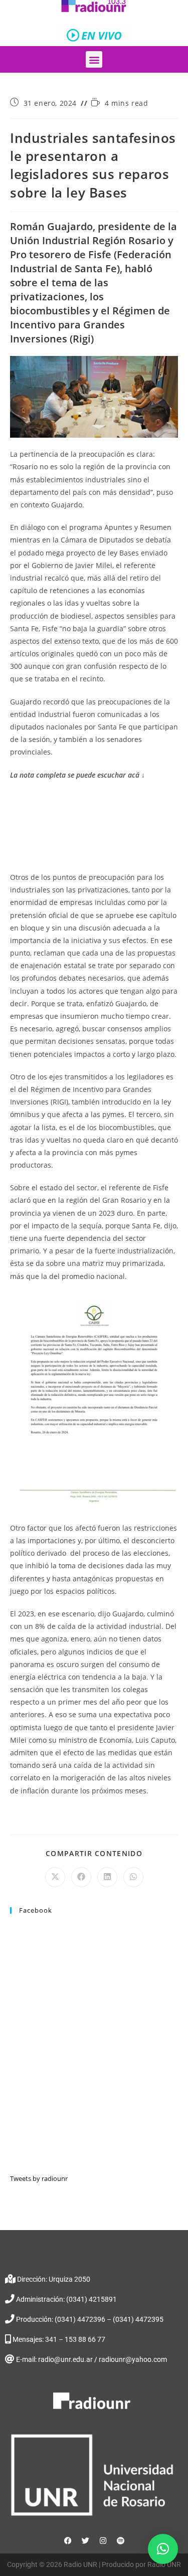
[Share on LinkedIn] (107, 1877)
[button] (94, 59)
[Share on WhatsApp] (133, 1877)
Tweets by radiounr (39, 2178)
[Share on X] (55, 1877)
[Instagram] (103, 2541)
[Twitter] (85, 2541)
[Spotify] (120, 2541)
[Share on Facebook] (81, 1877)
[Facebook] (68, 2541)
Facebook (36, 1910)
